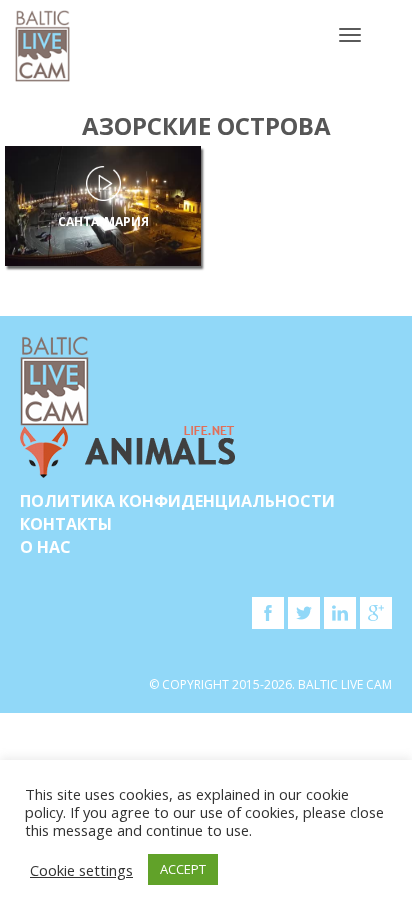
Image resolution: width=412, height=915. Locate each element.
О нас (45, 547)
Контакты (66, 524)
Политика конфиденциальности (177, 501)
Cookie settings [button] (81, 870)
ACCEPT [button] (183, 869)
